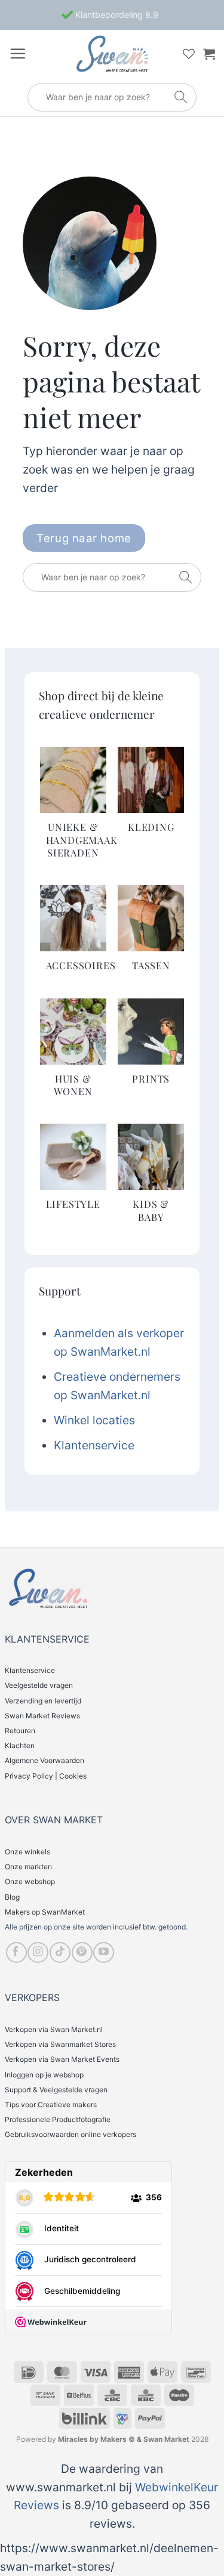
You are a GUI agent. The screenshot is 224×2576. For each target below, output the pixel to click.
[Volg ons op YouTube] (104, 1952)
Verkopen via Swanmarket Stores (60, 2044)
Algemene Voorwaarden (45, 1760)
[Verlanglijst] (189, 54)
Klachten (20, 1745)
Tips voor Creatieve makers (51, 2105)
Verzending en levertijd (43, 1701)
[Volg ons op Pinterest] (82, 1952)
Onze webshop (30, 1881)
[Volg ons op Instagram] (38, 1952)
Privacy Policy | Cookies (46, 1776)
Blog (12, 1897)
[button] (18, 53)
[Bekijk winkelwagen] (209, 54)
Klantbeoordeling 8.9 (116, 15)
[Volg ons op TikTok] (60, 1952)
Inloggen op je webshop (44, 2075)
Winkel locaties (94, 1420)
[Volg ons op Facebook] (16, 1952)
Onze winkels (27, 1852)
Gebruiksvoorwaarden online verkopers (70, 2134)
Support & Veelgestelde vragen (56, 2090)
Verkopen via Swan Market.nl (54, 2029)
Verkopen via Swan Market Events (62, 2059)
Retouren (20, 1731)
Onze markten (28, 1867)
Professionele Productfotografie (58, 2119)
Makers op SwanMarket (45, 1912)
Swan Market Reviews (42, 1716)
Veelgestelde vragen (39, 1685)
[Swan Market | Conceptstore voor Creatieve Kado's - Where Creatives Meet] (112, 54)
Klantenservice (94, 1445)
